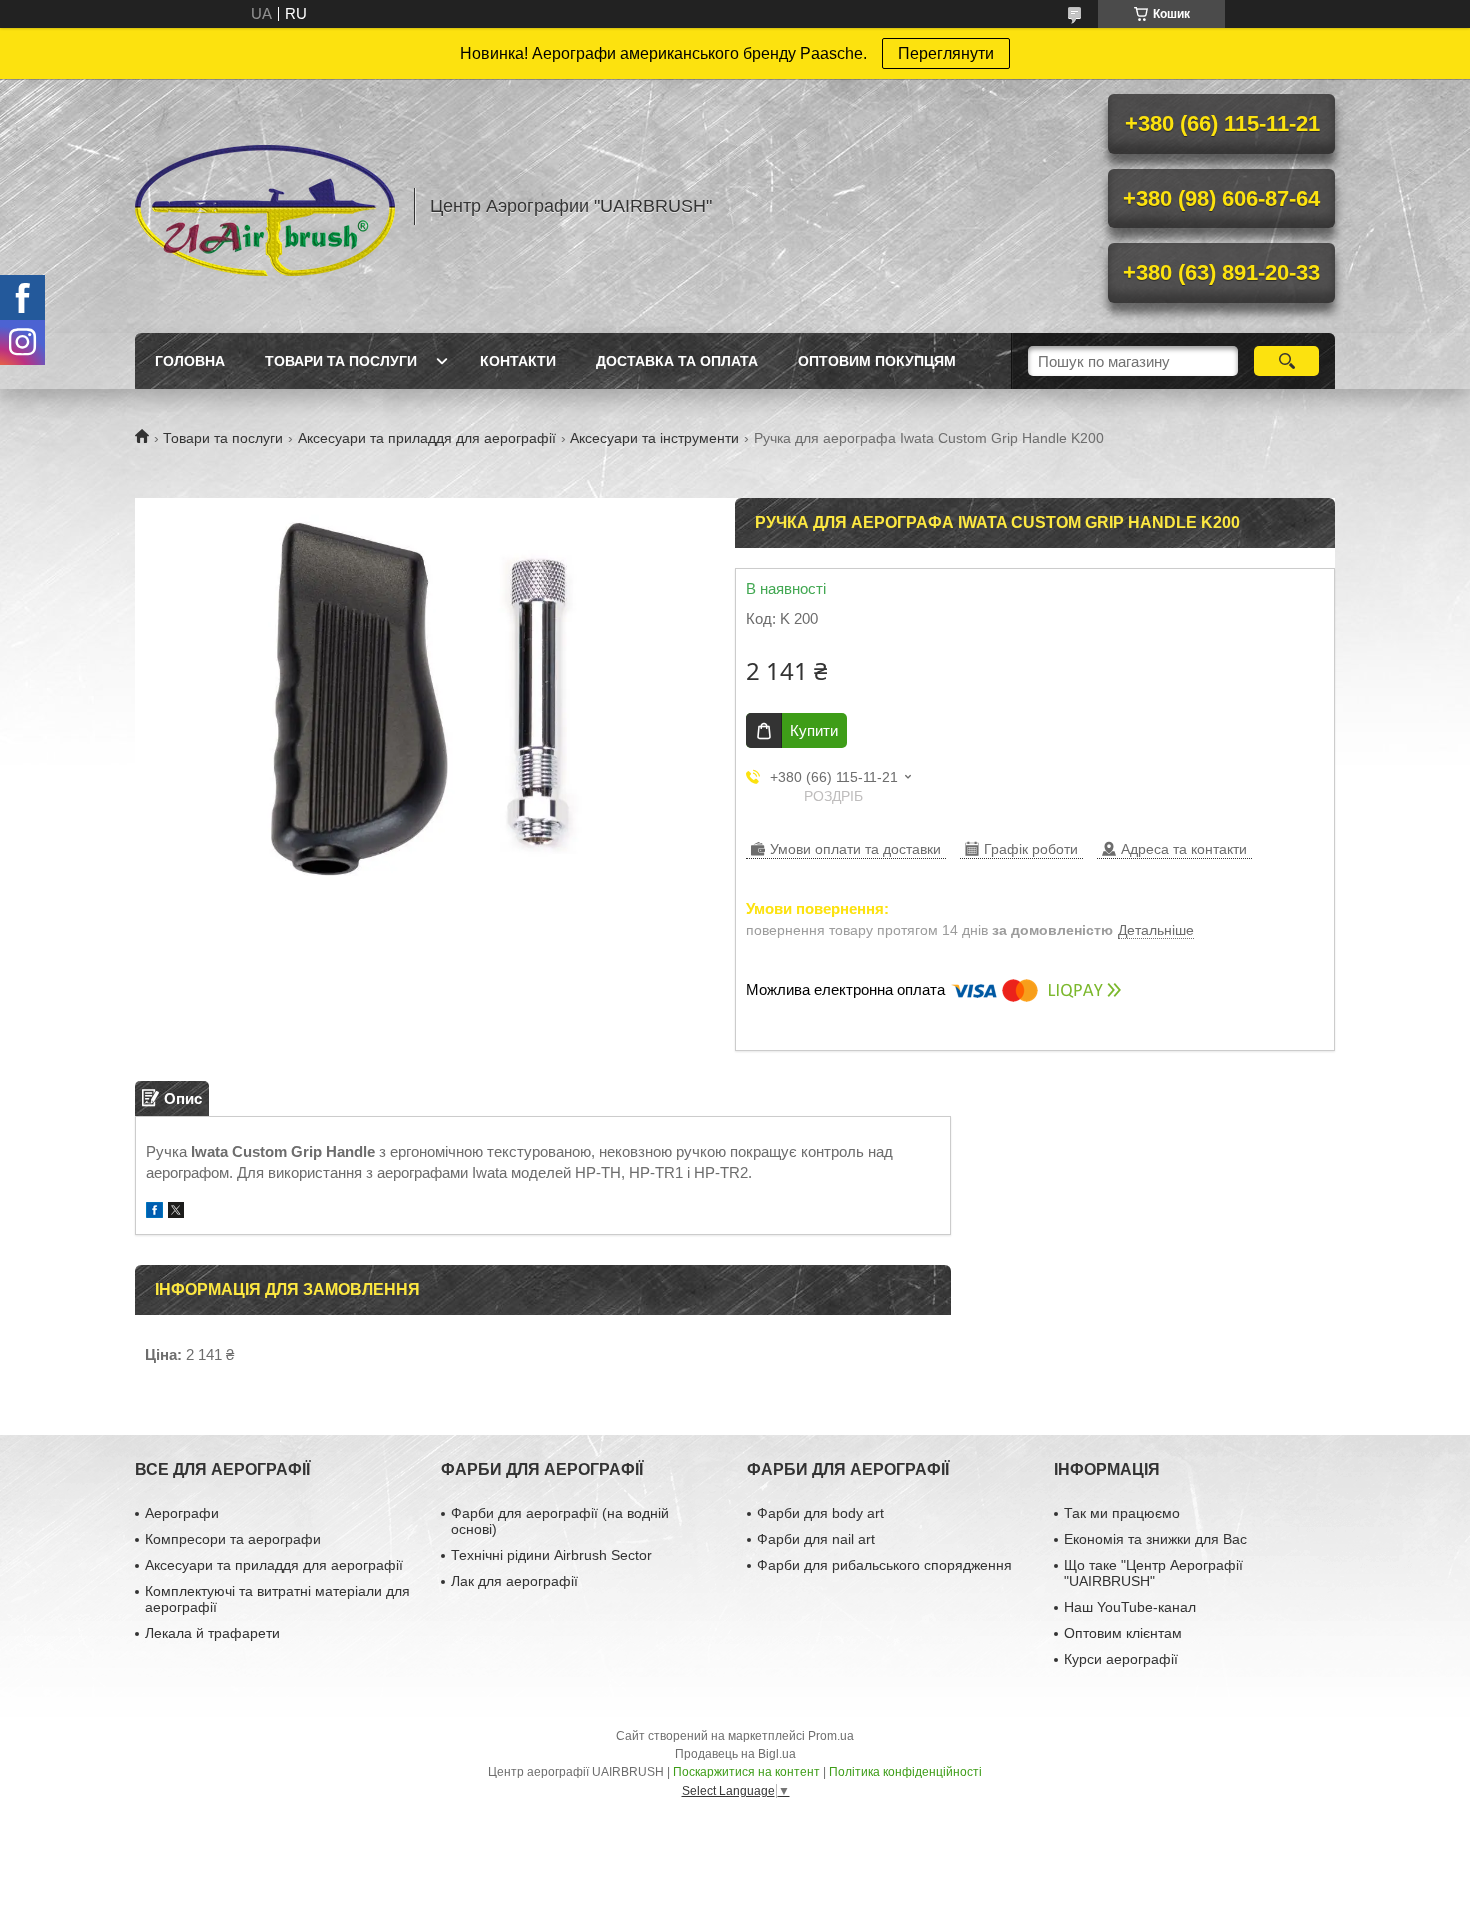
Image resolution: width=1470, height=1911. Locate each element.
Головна (190, 361)
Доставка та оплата (677, 361)
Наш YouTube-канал (1130, 1607)
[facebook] (154, 1212)
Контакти (518, 361)
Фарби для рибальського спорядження (884, 1565)
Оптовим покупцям (877, 361)
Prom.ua (831, 1736)
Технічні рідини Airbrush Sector (551, 1555)
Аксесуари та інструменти (654, 438)
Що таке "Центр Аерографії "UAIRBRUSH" (1153, 1573)
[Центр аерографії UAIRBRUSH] (265, 206)
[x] (176, 1212)
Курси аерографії (1121, 1659)
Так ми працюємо (1122, 1513)
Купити (814, 730)
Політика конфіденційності (905, 1772)
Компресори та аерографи (233, 1539)
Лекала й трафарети (212, 1633)
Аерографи (182, 1513)
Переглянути (946, 53)
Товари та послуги (341, 361)
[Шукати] (1286, 361)
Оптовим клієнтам (1123, 1633)
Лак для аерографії (514, 1581)
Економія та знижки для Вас (1155, 1539)
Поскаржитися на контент (746, 1772)
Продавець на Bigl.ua (735, 1754)
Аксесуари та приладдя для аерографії (427, 438)
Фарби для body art (820, 1513)
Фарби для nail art (816, 1539)
